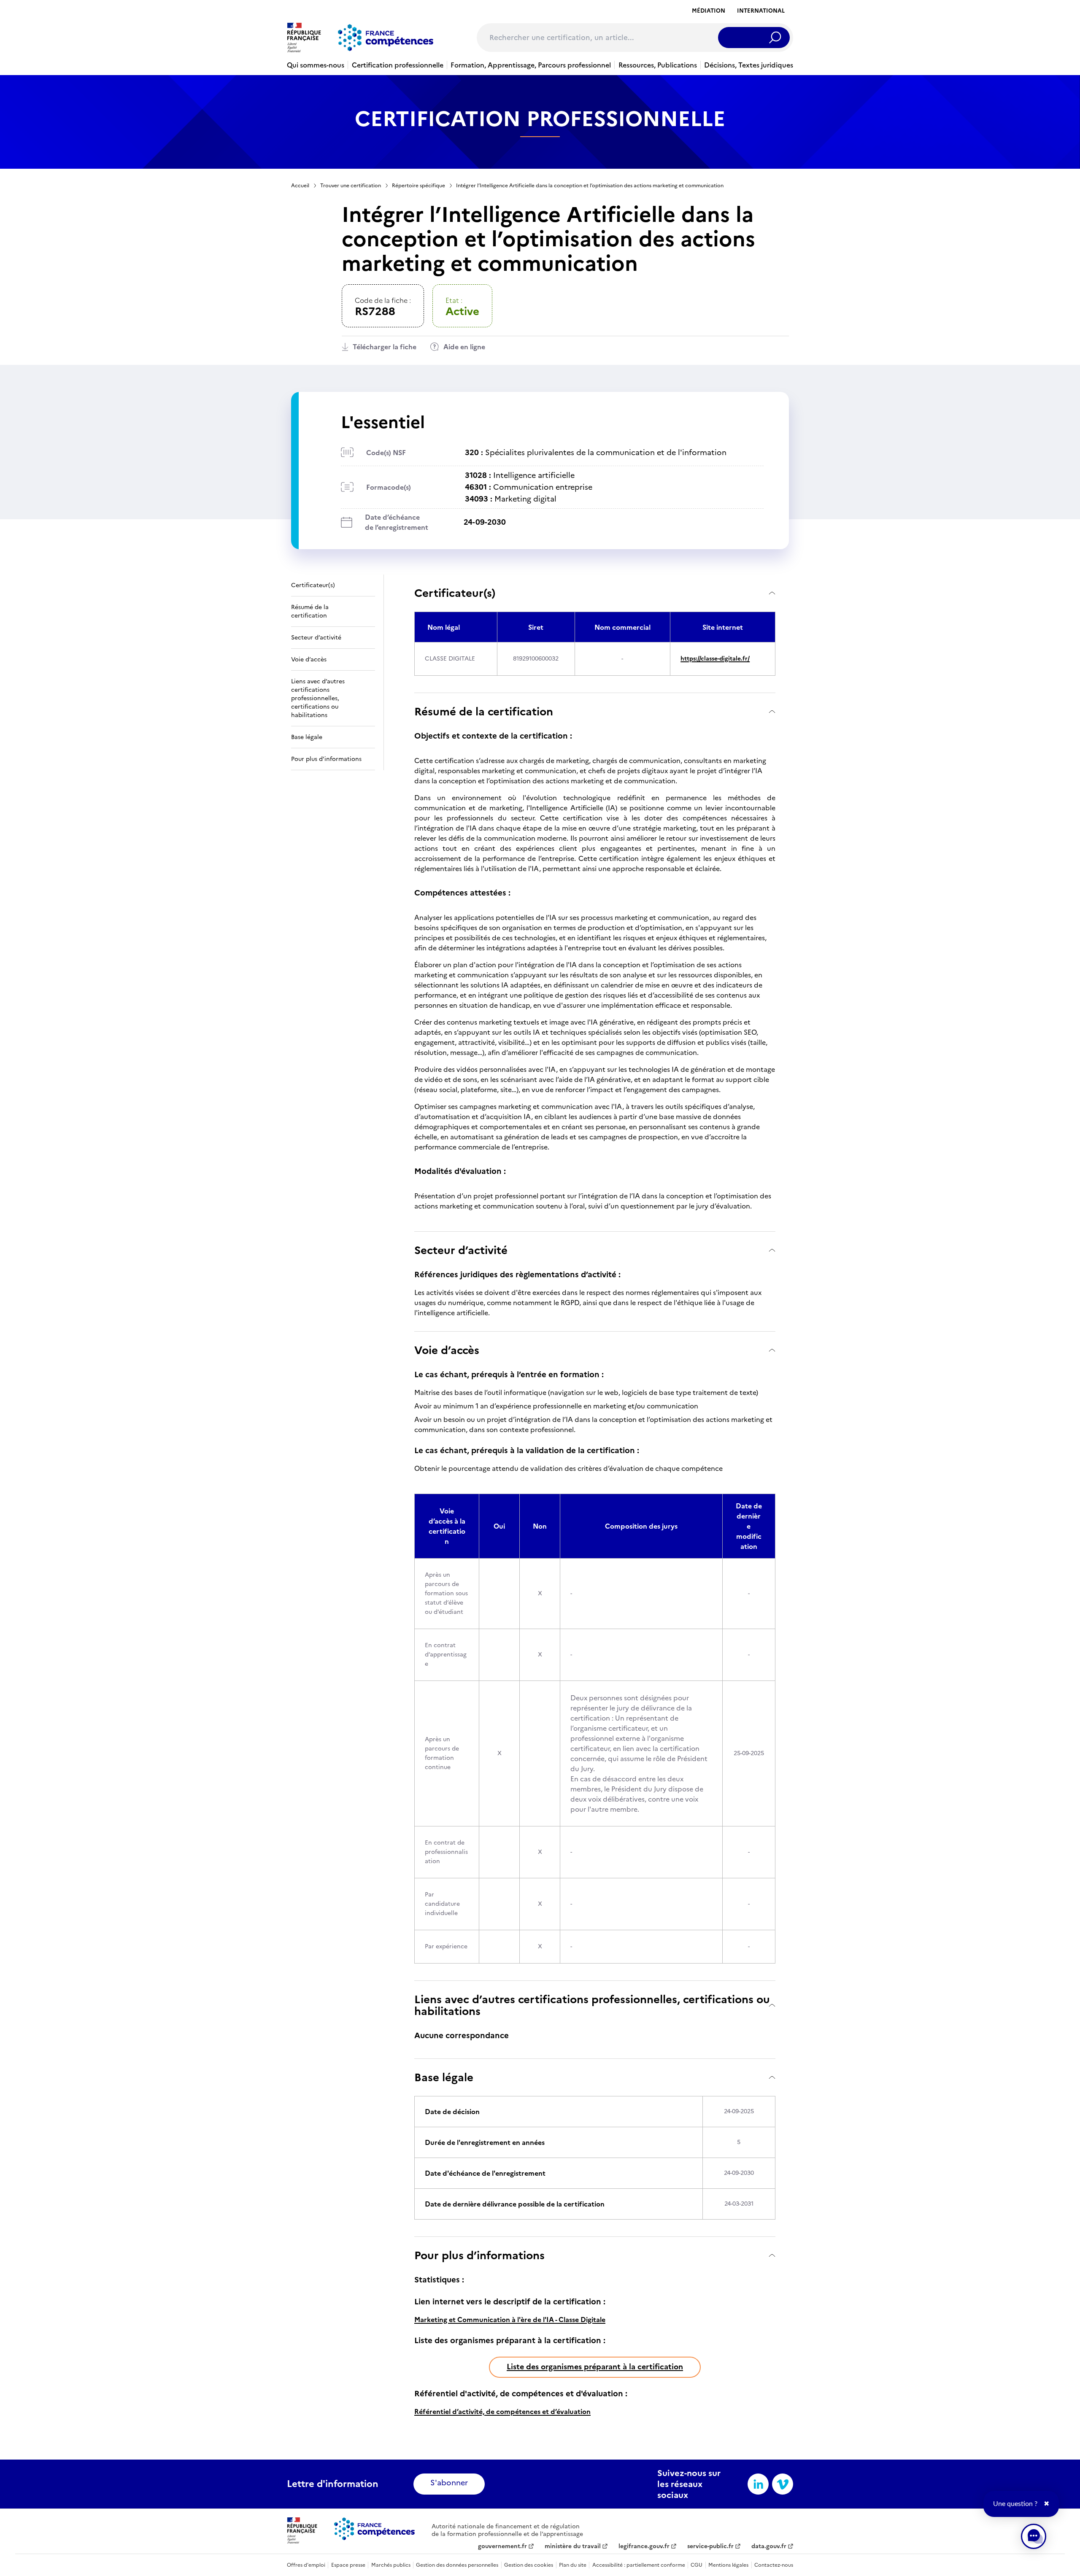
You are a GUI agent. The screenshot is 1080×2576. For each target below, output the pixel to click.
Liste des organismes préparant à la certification (595, 2367)
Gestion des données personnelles (457, 2565)
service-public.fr (710, 2546)
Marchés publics (391, 2565)
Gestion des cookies (529, 2565)
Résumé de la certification (484, 711)
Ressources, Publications (658, 65)
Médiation (709, 11)
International (761, 11)
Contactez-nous (774, 2565)
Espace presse (348, 2565)
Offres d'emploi (306, 2565)
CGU (697, 2565)
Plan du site (573, 2565)
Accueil (300, 186)
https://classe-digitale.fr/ (715, 659)
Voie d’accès (447, 1350)
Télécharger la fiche (385, 347)
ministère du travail (573, 2546)
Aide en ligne (464, 347)
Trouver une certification (351, 186)
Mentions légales (728, 2565)
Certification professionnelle (398, 65)
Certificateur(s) (455, 593)
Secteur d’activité (461, 1250)
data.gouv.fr (769, 2546)
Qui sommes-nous (316, 65)
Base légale (444, 2077)
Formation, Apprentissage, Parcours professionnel (531, 65)
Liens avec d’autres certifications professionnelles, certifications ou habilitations (592, 2005)
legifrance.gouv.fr (644, 2546)
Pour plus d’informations (479, 2255)
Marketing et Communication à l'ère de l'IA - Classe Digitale (510, 2320)
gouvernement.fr (502, 2546)
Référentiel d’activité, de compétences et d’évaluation (502, 2411)
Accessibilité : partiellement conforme (639, 2565)
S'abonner (449, 2483)
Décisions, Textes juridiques (749, 65)
